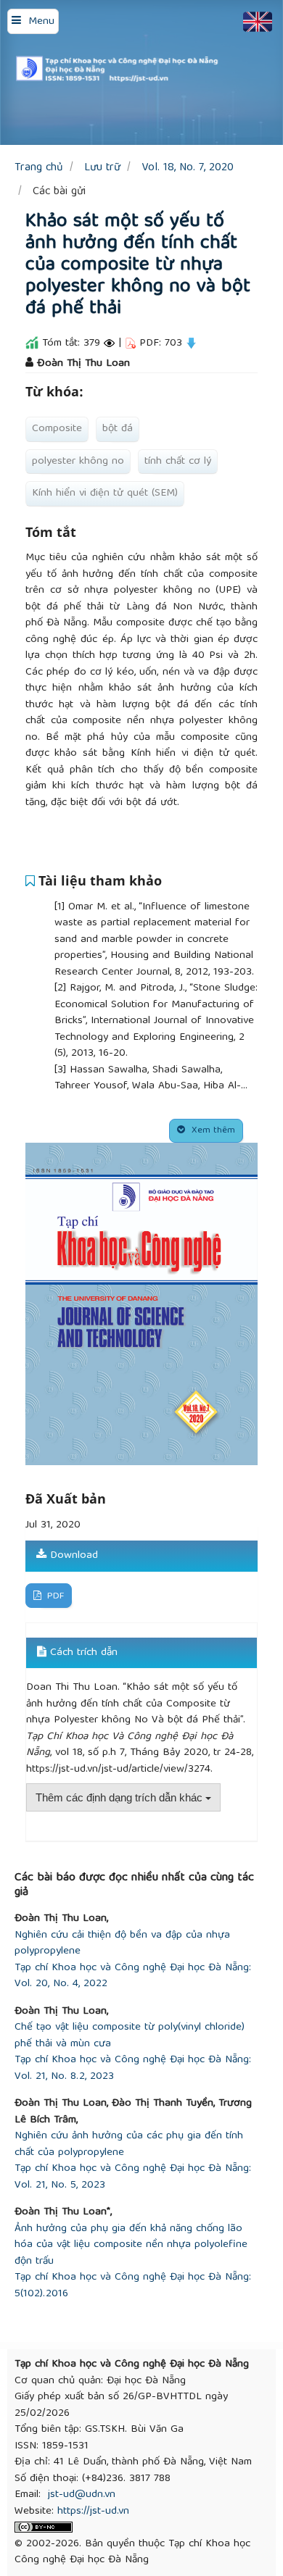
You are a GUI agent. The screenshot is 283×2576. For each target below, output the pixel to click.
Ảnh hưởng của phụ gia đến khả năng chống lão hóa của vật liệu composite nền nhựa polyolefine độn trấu (131, 2246)
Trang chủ (39, 168)
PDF (54, 1597)
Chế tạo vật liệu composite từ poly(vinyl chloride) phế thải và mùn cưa (130, 2036)
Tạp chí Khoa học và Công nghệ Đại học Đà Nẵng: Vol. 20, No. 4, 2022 (133, 1976)
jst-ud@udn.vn (82, 2495)
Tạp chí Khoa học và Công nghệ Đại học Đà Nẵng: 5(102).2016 (133, 2286)
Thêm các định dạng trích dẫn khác (120, 1797)
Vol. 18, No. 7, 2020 (188, 168)
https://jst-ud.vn (93, 2512)
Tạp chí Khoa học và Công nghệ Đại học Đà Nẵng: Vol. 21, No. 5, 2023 (133, 2177)
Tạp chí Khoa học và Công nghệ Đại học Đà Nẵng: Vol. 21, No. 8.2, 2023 (133, 2068)
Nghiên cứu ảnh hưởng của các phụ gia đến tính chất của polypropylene (129, 2144)
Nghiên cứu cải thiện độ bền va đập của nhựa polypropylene (122, 1944)
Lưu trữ (102, 168)
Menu (41, 22)
